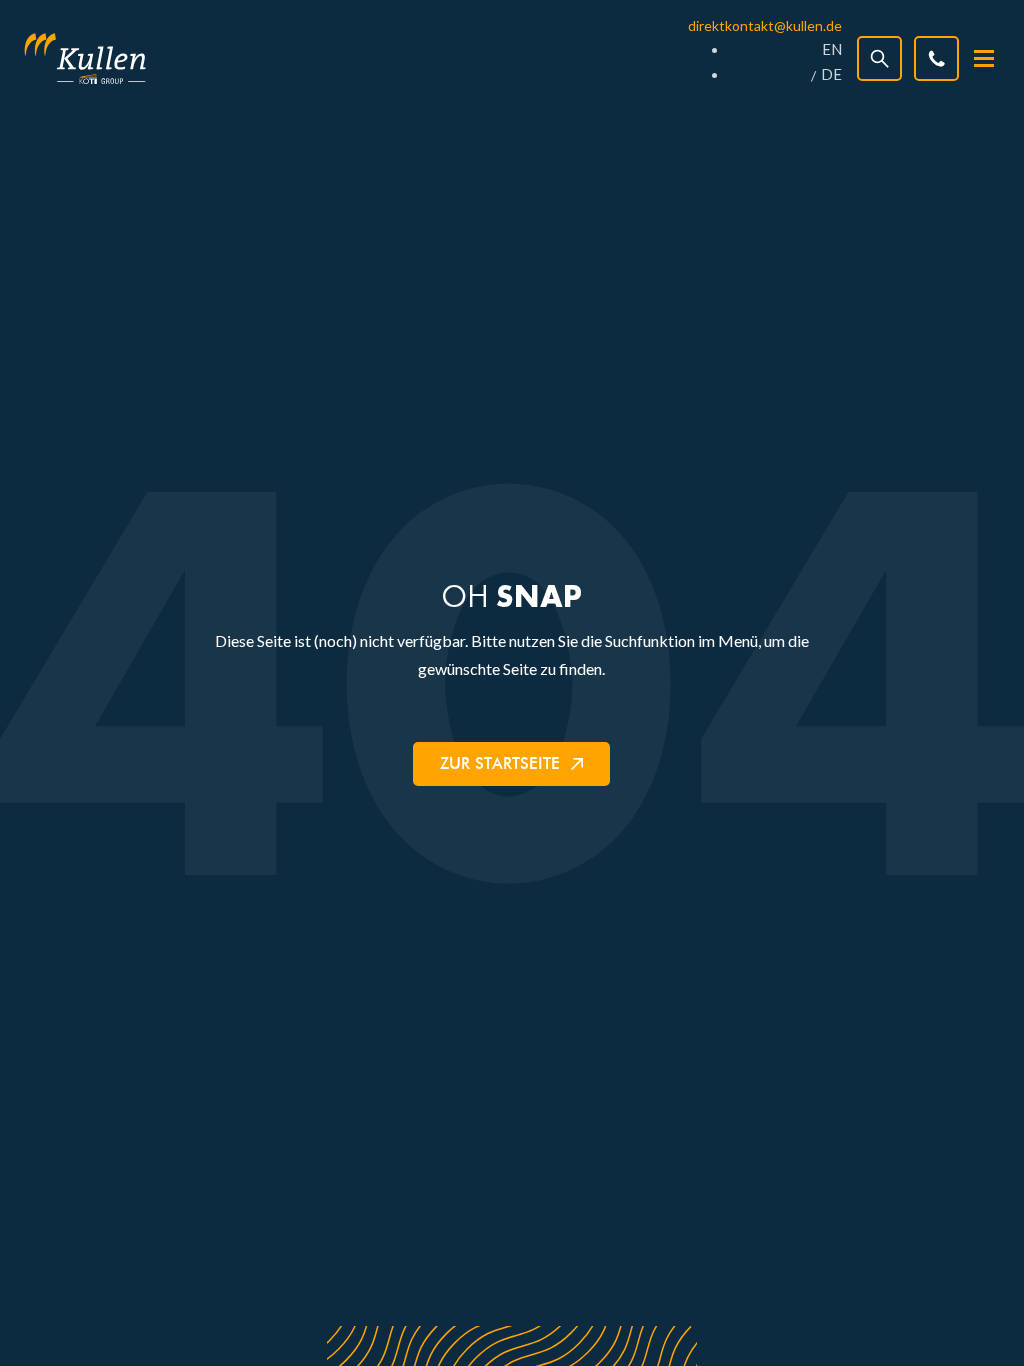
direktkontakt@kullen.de (765, 25)
